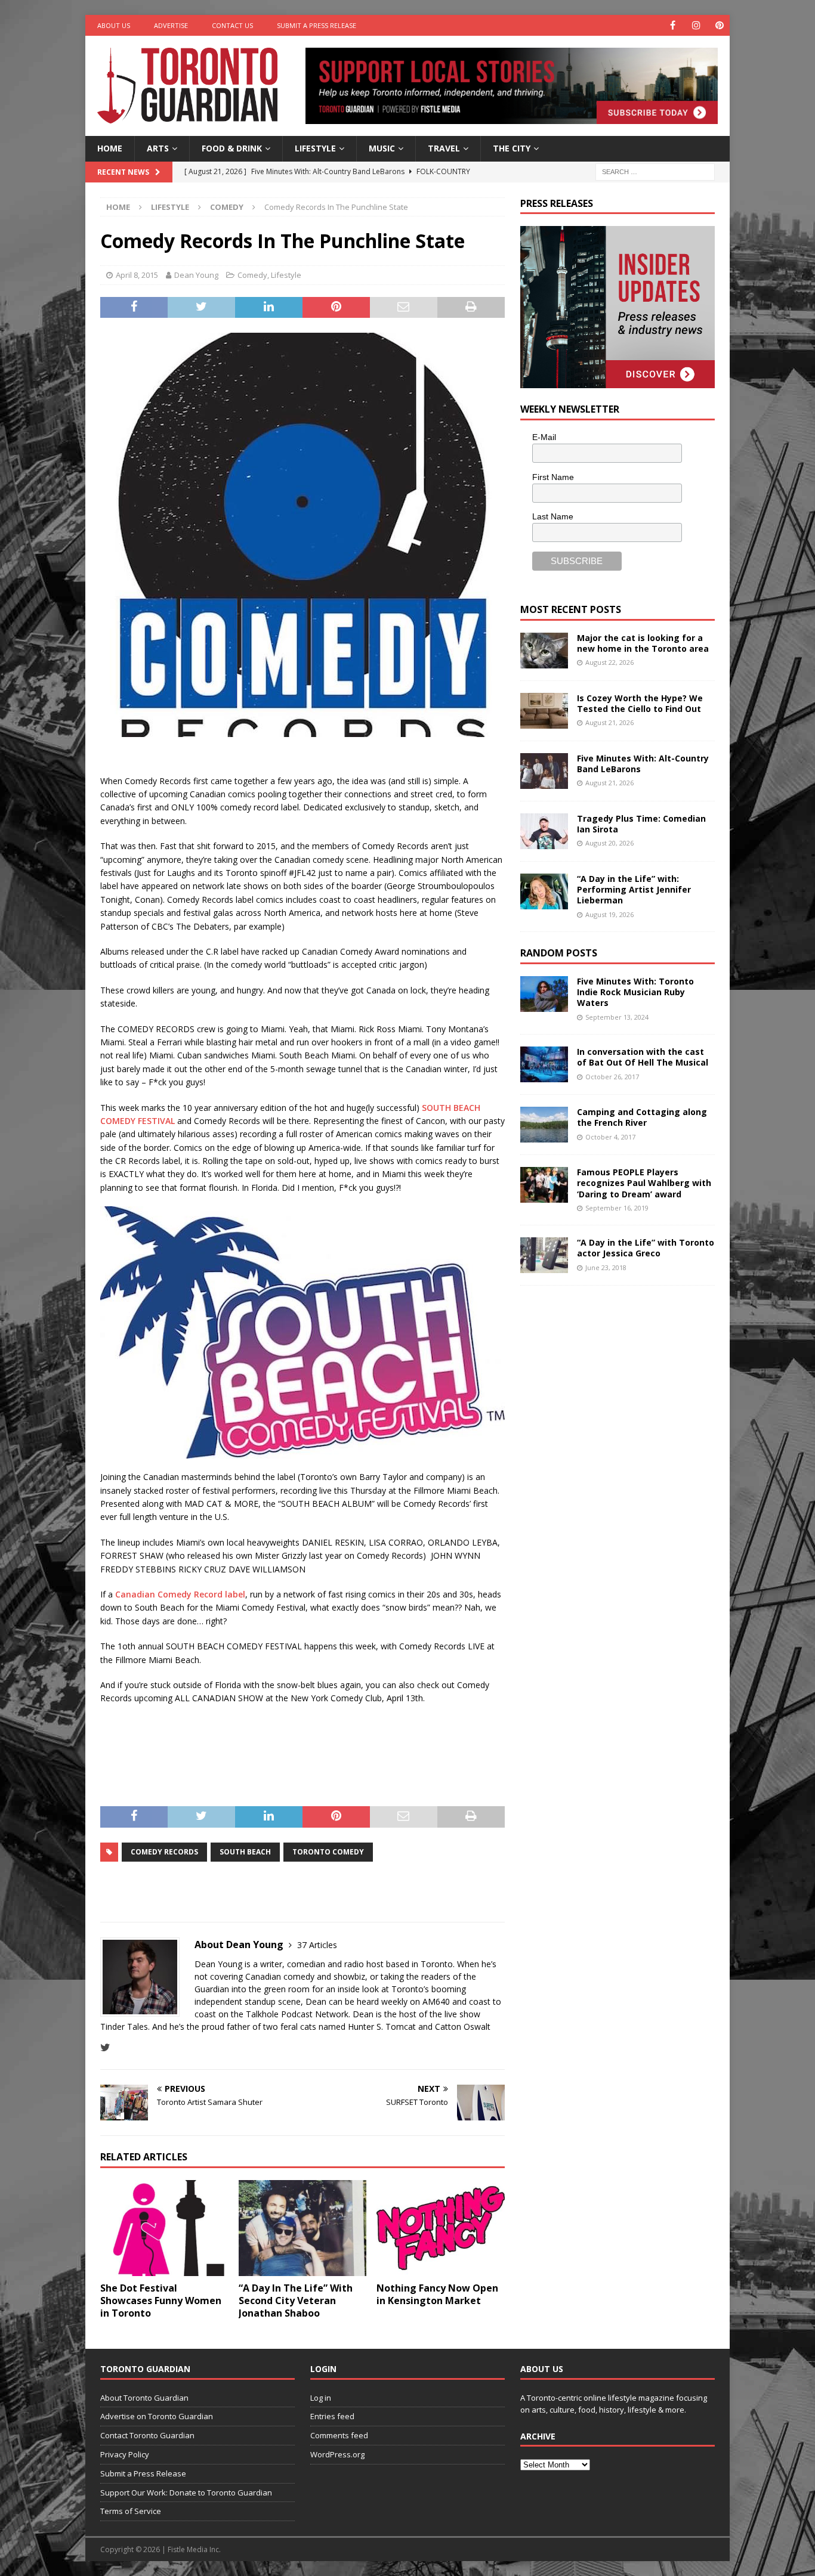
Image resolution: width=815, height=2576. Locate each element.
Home (110, 148)
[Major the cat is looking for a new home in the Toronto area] (544, 651)
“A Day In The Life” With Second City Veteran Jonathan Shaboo (296, 2301)
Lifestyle (315, 148)
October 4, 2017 (610, 1137)
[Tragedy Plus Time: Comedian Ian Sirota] (544, 831)
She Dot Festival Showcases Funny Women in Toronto (161, 2301)
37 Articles (317, 1945)
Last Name (553, 516)
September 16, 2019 (617, 1208)
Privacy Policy (125, 2454)
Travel (444, 148)
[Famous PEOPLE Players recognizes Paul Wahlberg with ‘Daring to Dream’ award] (544, 1185)
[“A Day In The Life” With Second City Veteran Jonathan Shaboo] (303, 2228)
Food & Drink (232, 148)
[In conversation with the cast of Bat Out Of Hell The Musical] (544, 1064)
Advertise (171, 25)
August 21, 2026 (609, 722)
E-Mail (544, 437)
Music (382, 148)
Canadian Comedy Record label (180, 1594)
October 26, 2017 (612, 1077)
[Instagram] (696, 25)
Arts (158, 148)
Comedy (252, 275)
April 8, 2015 (137, 275)
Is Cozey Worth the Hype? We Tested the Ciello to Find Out (640, 703)
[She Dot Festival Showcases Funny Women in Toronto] (164, 2228)
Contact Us (232, 25)
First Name (553, 477)
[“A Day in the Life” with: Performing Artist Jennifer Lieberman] (544, 891)
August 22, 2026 (609, 662)
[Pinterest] (719, 25)
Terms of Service (131, 2511)
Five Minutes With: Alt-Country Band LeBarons (643, 764)
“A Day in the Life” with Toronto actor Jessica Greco (646, 1248)
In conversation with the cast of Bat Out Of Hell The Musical (643, 1057)
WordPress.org (337, 2454)
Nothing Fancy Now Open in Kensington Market (437, 2294)
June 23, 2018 (606, 1267)
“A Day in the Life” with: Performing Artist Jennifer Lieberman (634, 889)
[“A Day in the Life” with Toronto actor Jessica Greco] (544, 1255)
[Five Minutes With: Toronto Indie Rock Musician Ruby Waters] (544, 994)
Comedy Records (164, 1852)
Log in (321, 2398)
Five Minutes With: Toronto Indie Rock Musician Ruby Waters (635, 992)
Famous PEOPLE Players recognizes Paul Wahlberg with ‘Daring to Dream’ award (644, 1183)
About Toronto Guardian (144, 2398)
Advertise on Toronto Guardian (157, 2416)
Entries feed (332, 2416)
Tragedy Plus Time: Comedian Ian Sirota (641, 824)
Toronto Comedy (328, 1852)
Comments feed (339, 2435)
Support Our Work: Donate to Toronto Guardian (186, 2493)
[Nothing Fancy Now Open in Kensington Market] (441, 2228)
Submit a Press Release (317, 25)
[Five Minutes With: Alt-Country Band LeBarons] (544, 771)
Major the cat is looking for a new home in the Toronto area (643, 643)
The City (512, 148)
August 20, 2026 (609, 843)
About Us (114, 25)
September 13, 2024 (617, 1017)
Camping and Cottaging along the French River (642, 1117)
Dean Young (196, 275)
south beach (245, 1852)
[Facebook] (673, 25)
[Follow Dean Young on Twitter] (105, 2047)
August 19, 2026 (609, 914)
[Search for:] (655, 171)
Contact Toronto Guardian (147, 2435)
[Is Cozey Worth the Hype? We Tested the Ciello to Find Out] (544, 711)
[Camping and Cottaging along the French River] (544, 1125)
